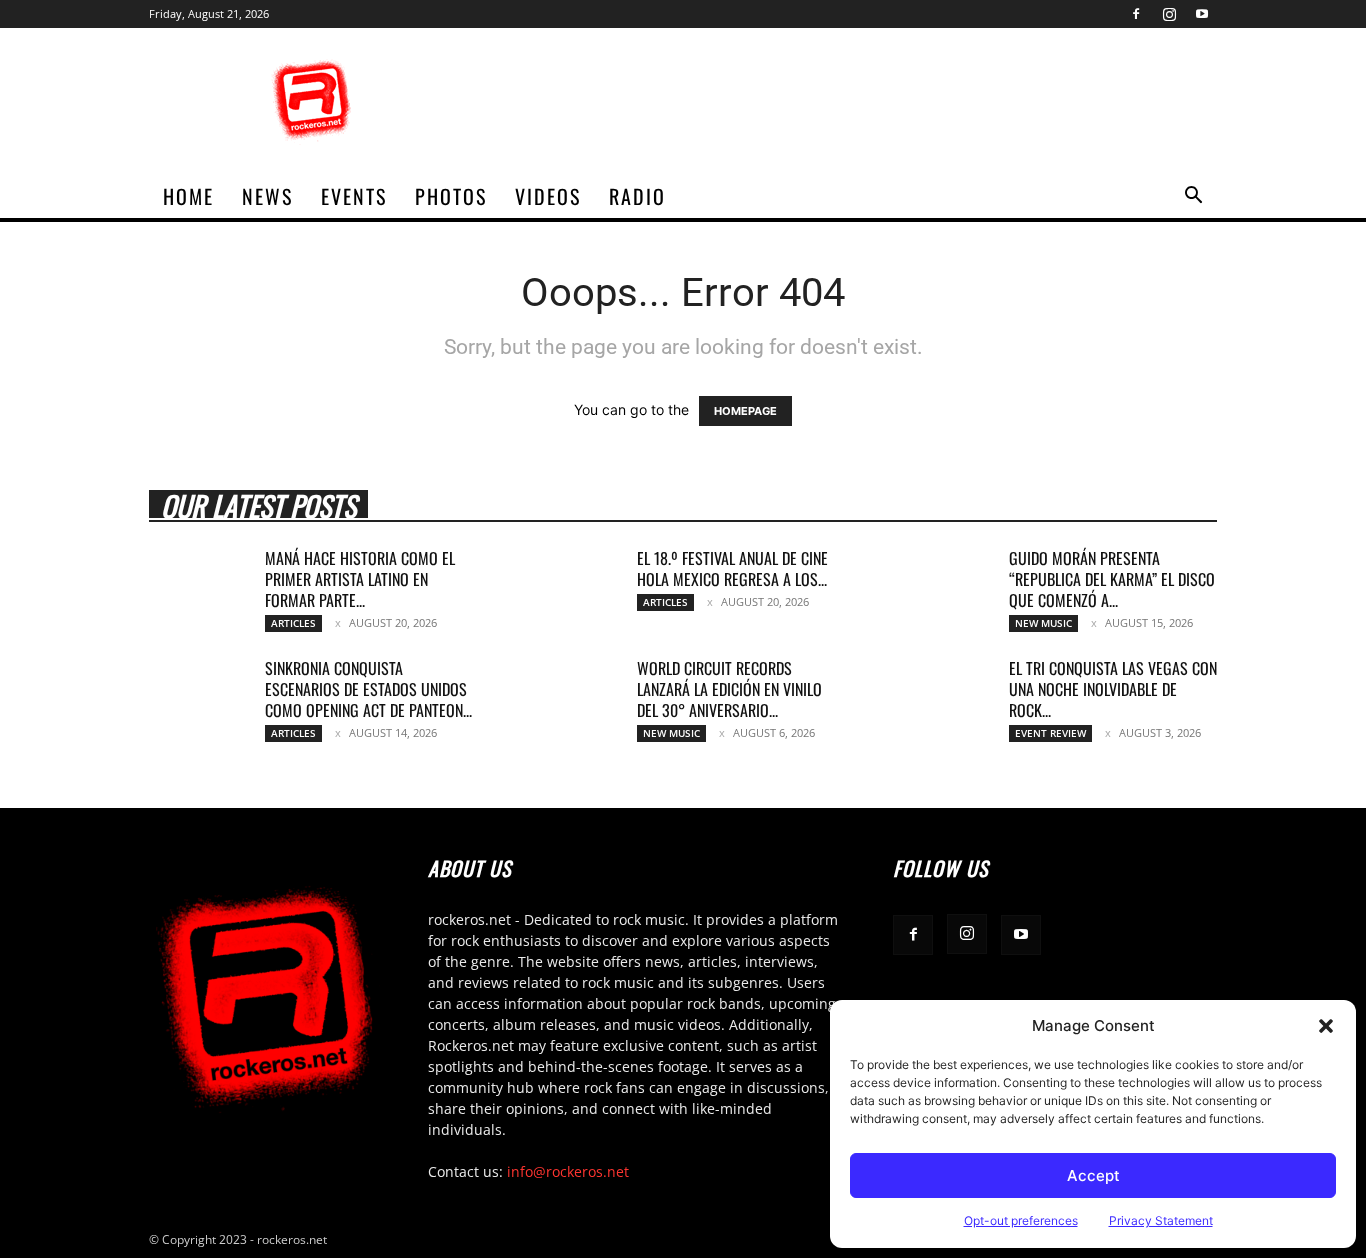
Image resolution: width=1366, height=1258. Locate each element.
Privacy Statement (1161, 1220)
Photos (451, 196)
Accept (1093, 1175)
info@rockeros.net (568, 1171)
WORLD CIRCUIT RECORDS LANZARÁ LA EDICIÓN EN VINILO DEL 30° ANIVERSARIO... (729, 689)
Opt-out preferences (1021, 1220)
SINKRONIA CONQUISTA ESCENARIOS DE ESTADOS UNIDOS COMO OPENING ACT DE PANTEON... (368, 689)
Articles (293, 623)
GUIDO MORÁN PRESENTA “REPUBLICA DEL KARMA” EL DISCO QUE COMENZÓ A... (1112, 579)
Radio (637, 196)
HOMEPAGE (745, 411)
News (267, 196)
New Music (1043, 623)
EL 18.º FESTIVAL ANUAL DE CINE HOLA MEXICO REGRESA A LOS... (732, 568)
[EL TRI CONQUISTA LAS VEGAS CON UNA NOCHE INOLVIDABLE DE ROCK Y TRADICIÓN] (943, 693)
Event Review (1050, 733)
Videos (548, 196)
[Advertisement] (853, 101)
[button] (1326, 1026)
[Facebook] (1136, 14)
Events (354, 196)
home (188, 196)
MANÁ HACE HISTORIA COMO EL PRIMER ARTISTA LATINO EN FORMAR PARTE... (360, 579)
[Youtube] (1202, 14)
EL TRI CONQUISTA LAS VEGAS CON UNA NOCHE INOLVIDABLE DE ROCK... (1113, 689)
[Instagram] (1169, 14)
